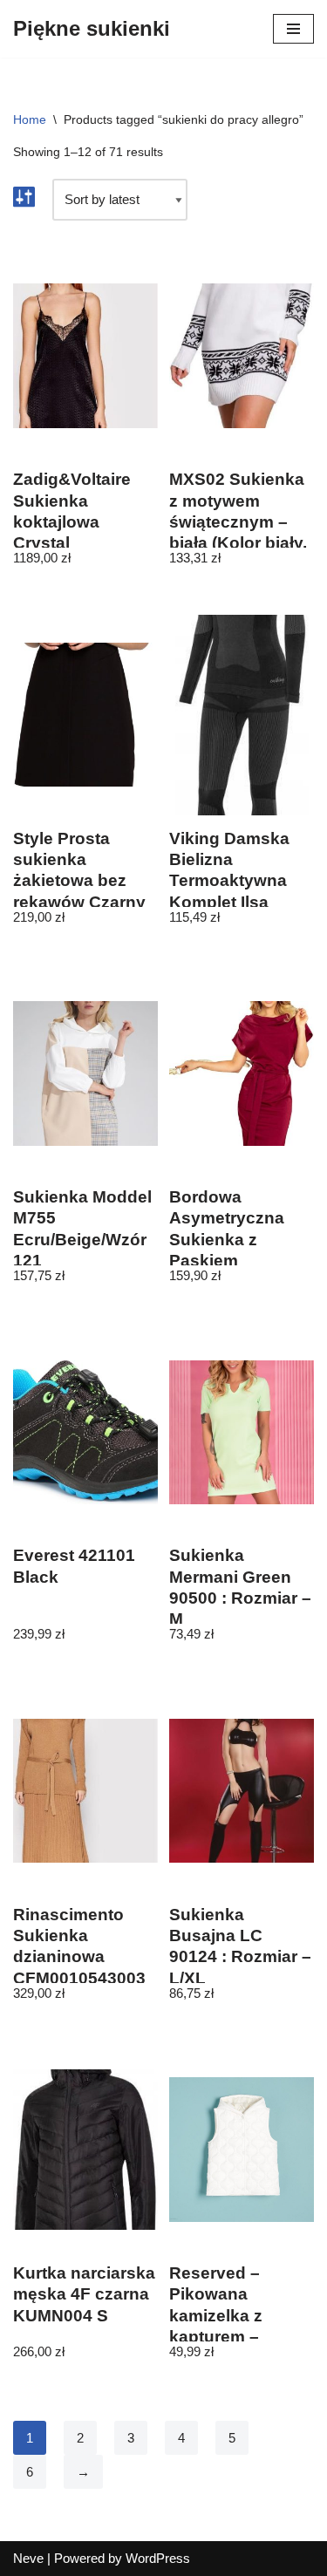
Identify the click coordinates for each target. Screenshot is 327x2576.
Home (30, 119)
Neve (28, 2558)
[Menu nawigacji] (293, 29)
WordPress (158, 2558)
